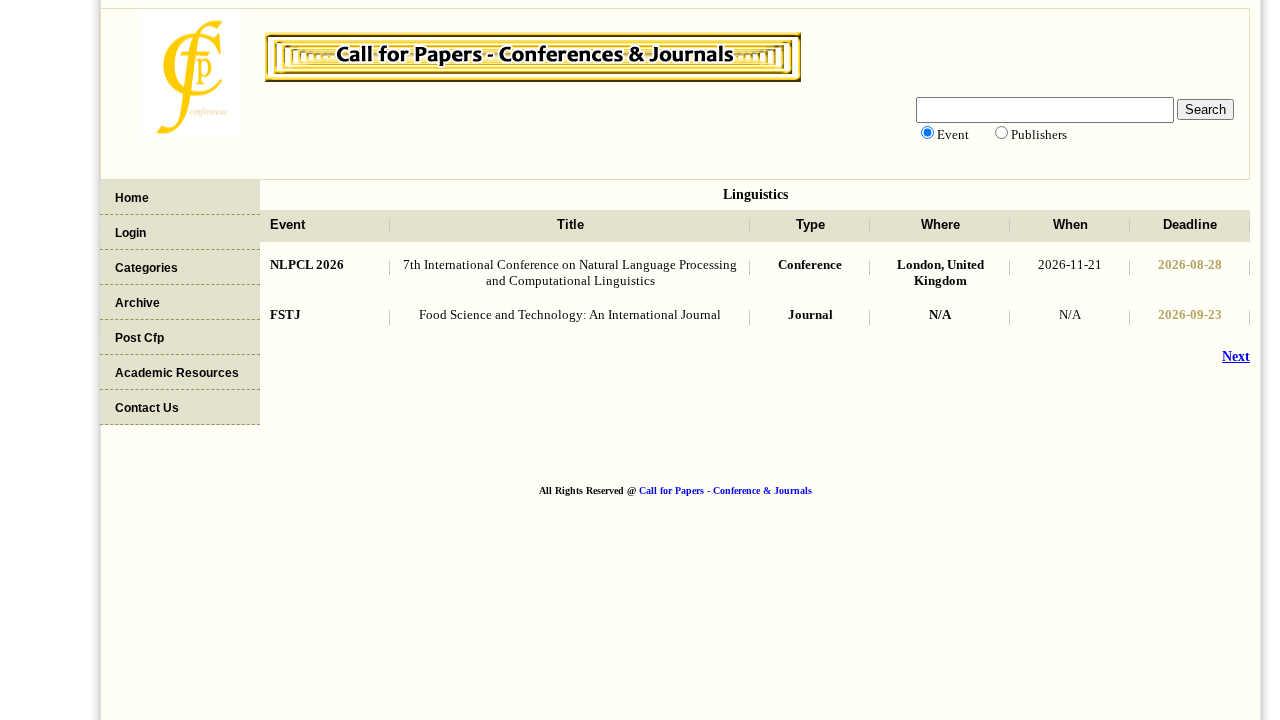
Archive (137, 303)
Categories (146, 268)
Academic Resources (177, 373)
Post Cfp (139, 338)
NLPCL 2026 (307, 264)
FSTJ (285, 314)
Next (1236, 356)
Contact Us (147, 408)
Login (130, 233)
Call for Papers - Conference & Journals (725, 490)
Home (132, 198)
